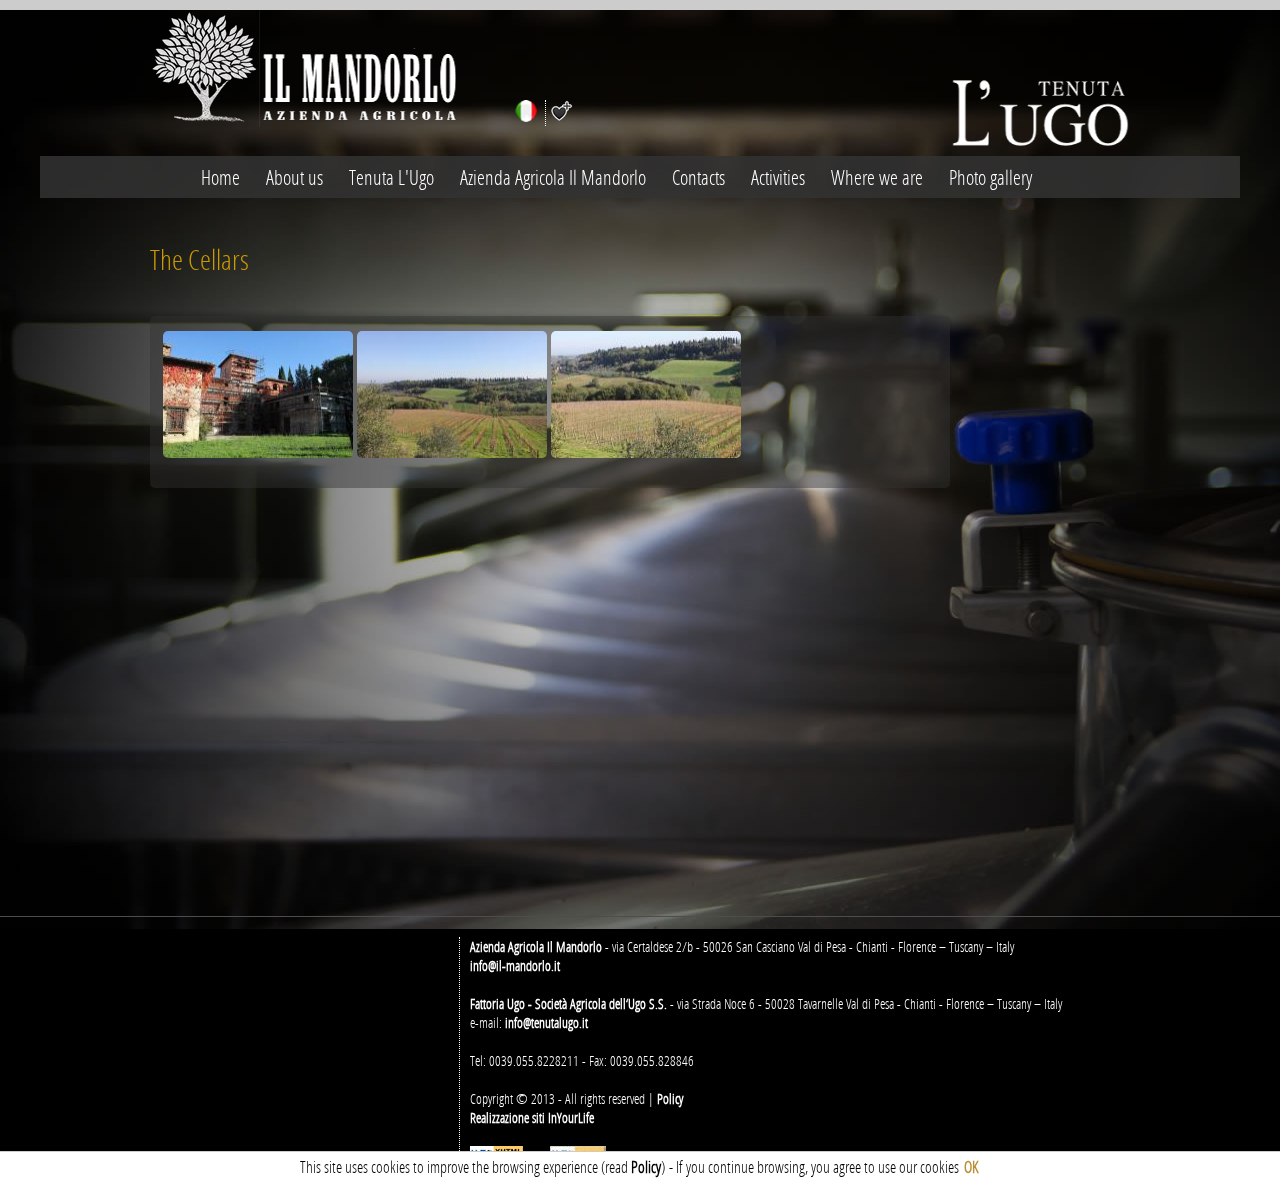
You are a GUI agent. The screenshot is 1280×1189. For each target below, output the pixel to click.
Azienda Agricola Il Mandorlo (553, 177)
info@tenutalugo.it (546, 1022)
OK (971, 1166)
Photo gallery (990, 177)
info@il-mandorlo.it (515, 965)
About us (294, 177)
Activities (778, 177)
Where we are (877, 177)
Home (220, 177)
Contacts (698, 177)
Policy (670, 1098)
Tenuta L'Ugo (391, 177)
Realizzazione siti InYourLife (532, 1117)
